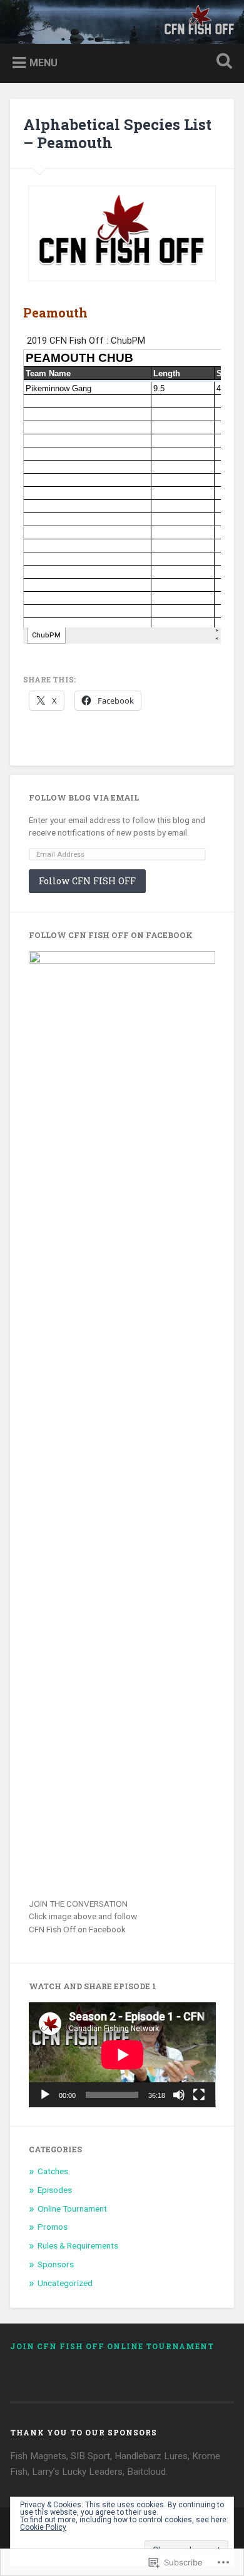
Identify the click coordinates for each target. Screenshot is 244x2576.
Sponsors (56, 2264)
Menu (43, 63)
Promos (53, 2227)
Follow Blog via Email (84, 797)
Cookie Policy (43, 2527)
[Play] (45, 2095)
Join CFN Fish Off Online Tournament (112, 2346)
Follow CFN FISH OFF (87, 881)
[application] (122, 2055)
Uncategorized (65, 2283)
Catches (53, 2171)
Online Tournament (72, 2209)
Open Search (222, 62)
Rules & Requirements (78, 2245)
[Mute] (179, 2095)
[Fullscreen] (199, 2095)
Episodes (55, 2190)
